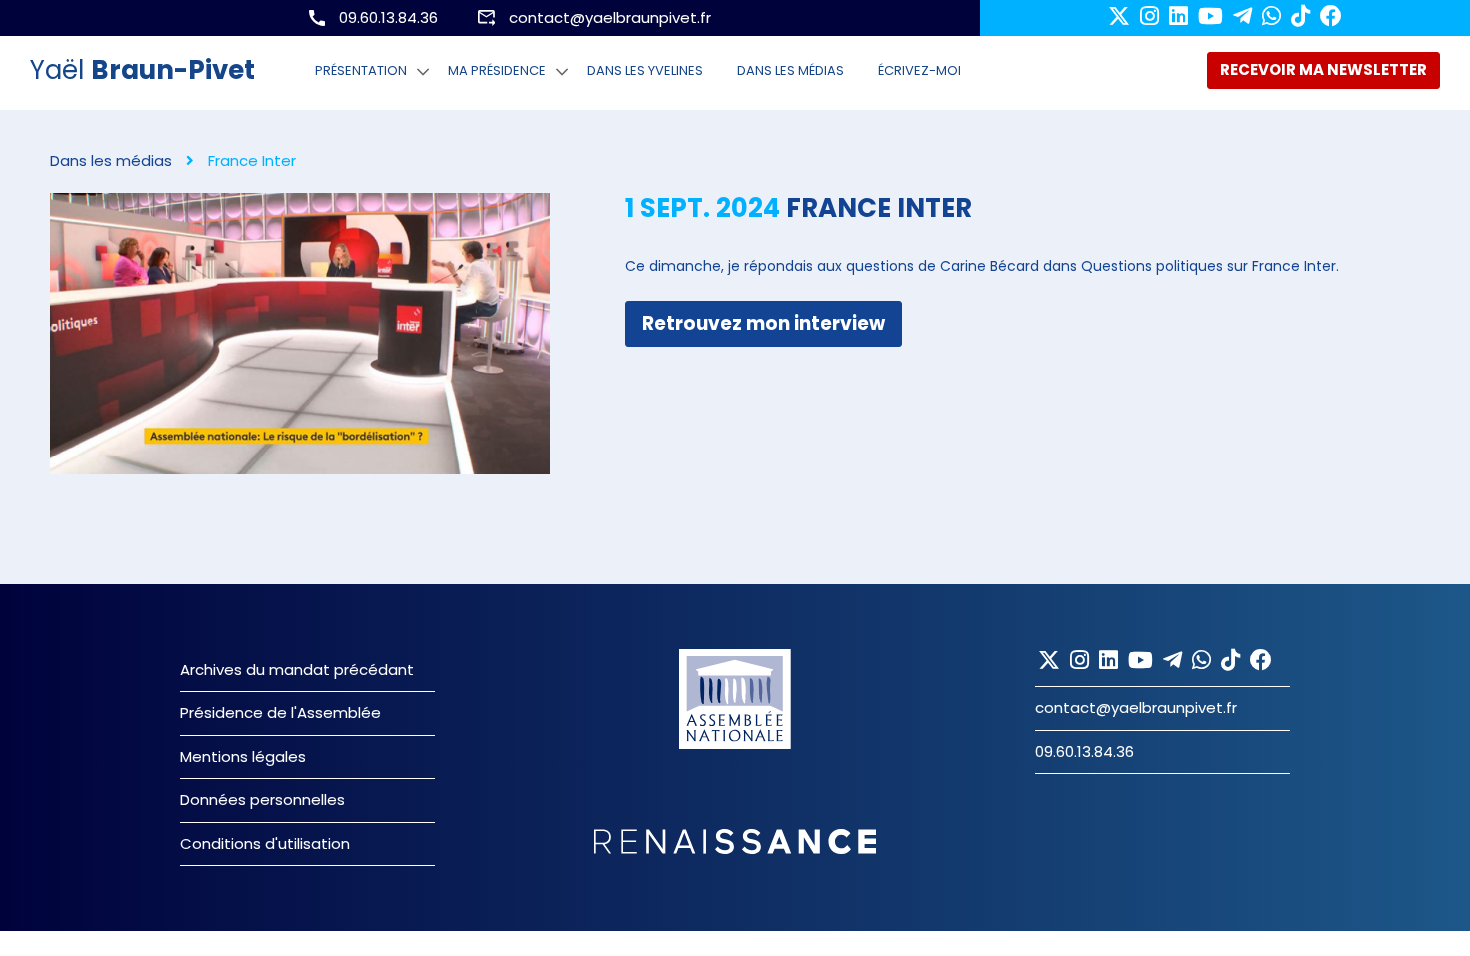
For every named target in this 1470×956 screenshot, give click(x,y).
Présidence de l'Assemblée (280, 712)
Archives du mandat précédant (297, 669)
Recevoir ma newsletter (1323, 69)
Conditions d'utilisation (265, 843)
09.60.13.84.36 (388, 17)
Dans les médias (790, 70)
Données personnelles (262, 799)
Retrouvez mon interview (763, 323)
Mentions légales (243, 756)
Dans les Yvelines (645, 70)
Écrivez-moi (919, 70)
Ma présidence (497, 70)
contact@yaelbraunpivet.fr (610, 17)
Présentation (361, 70)
